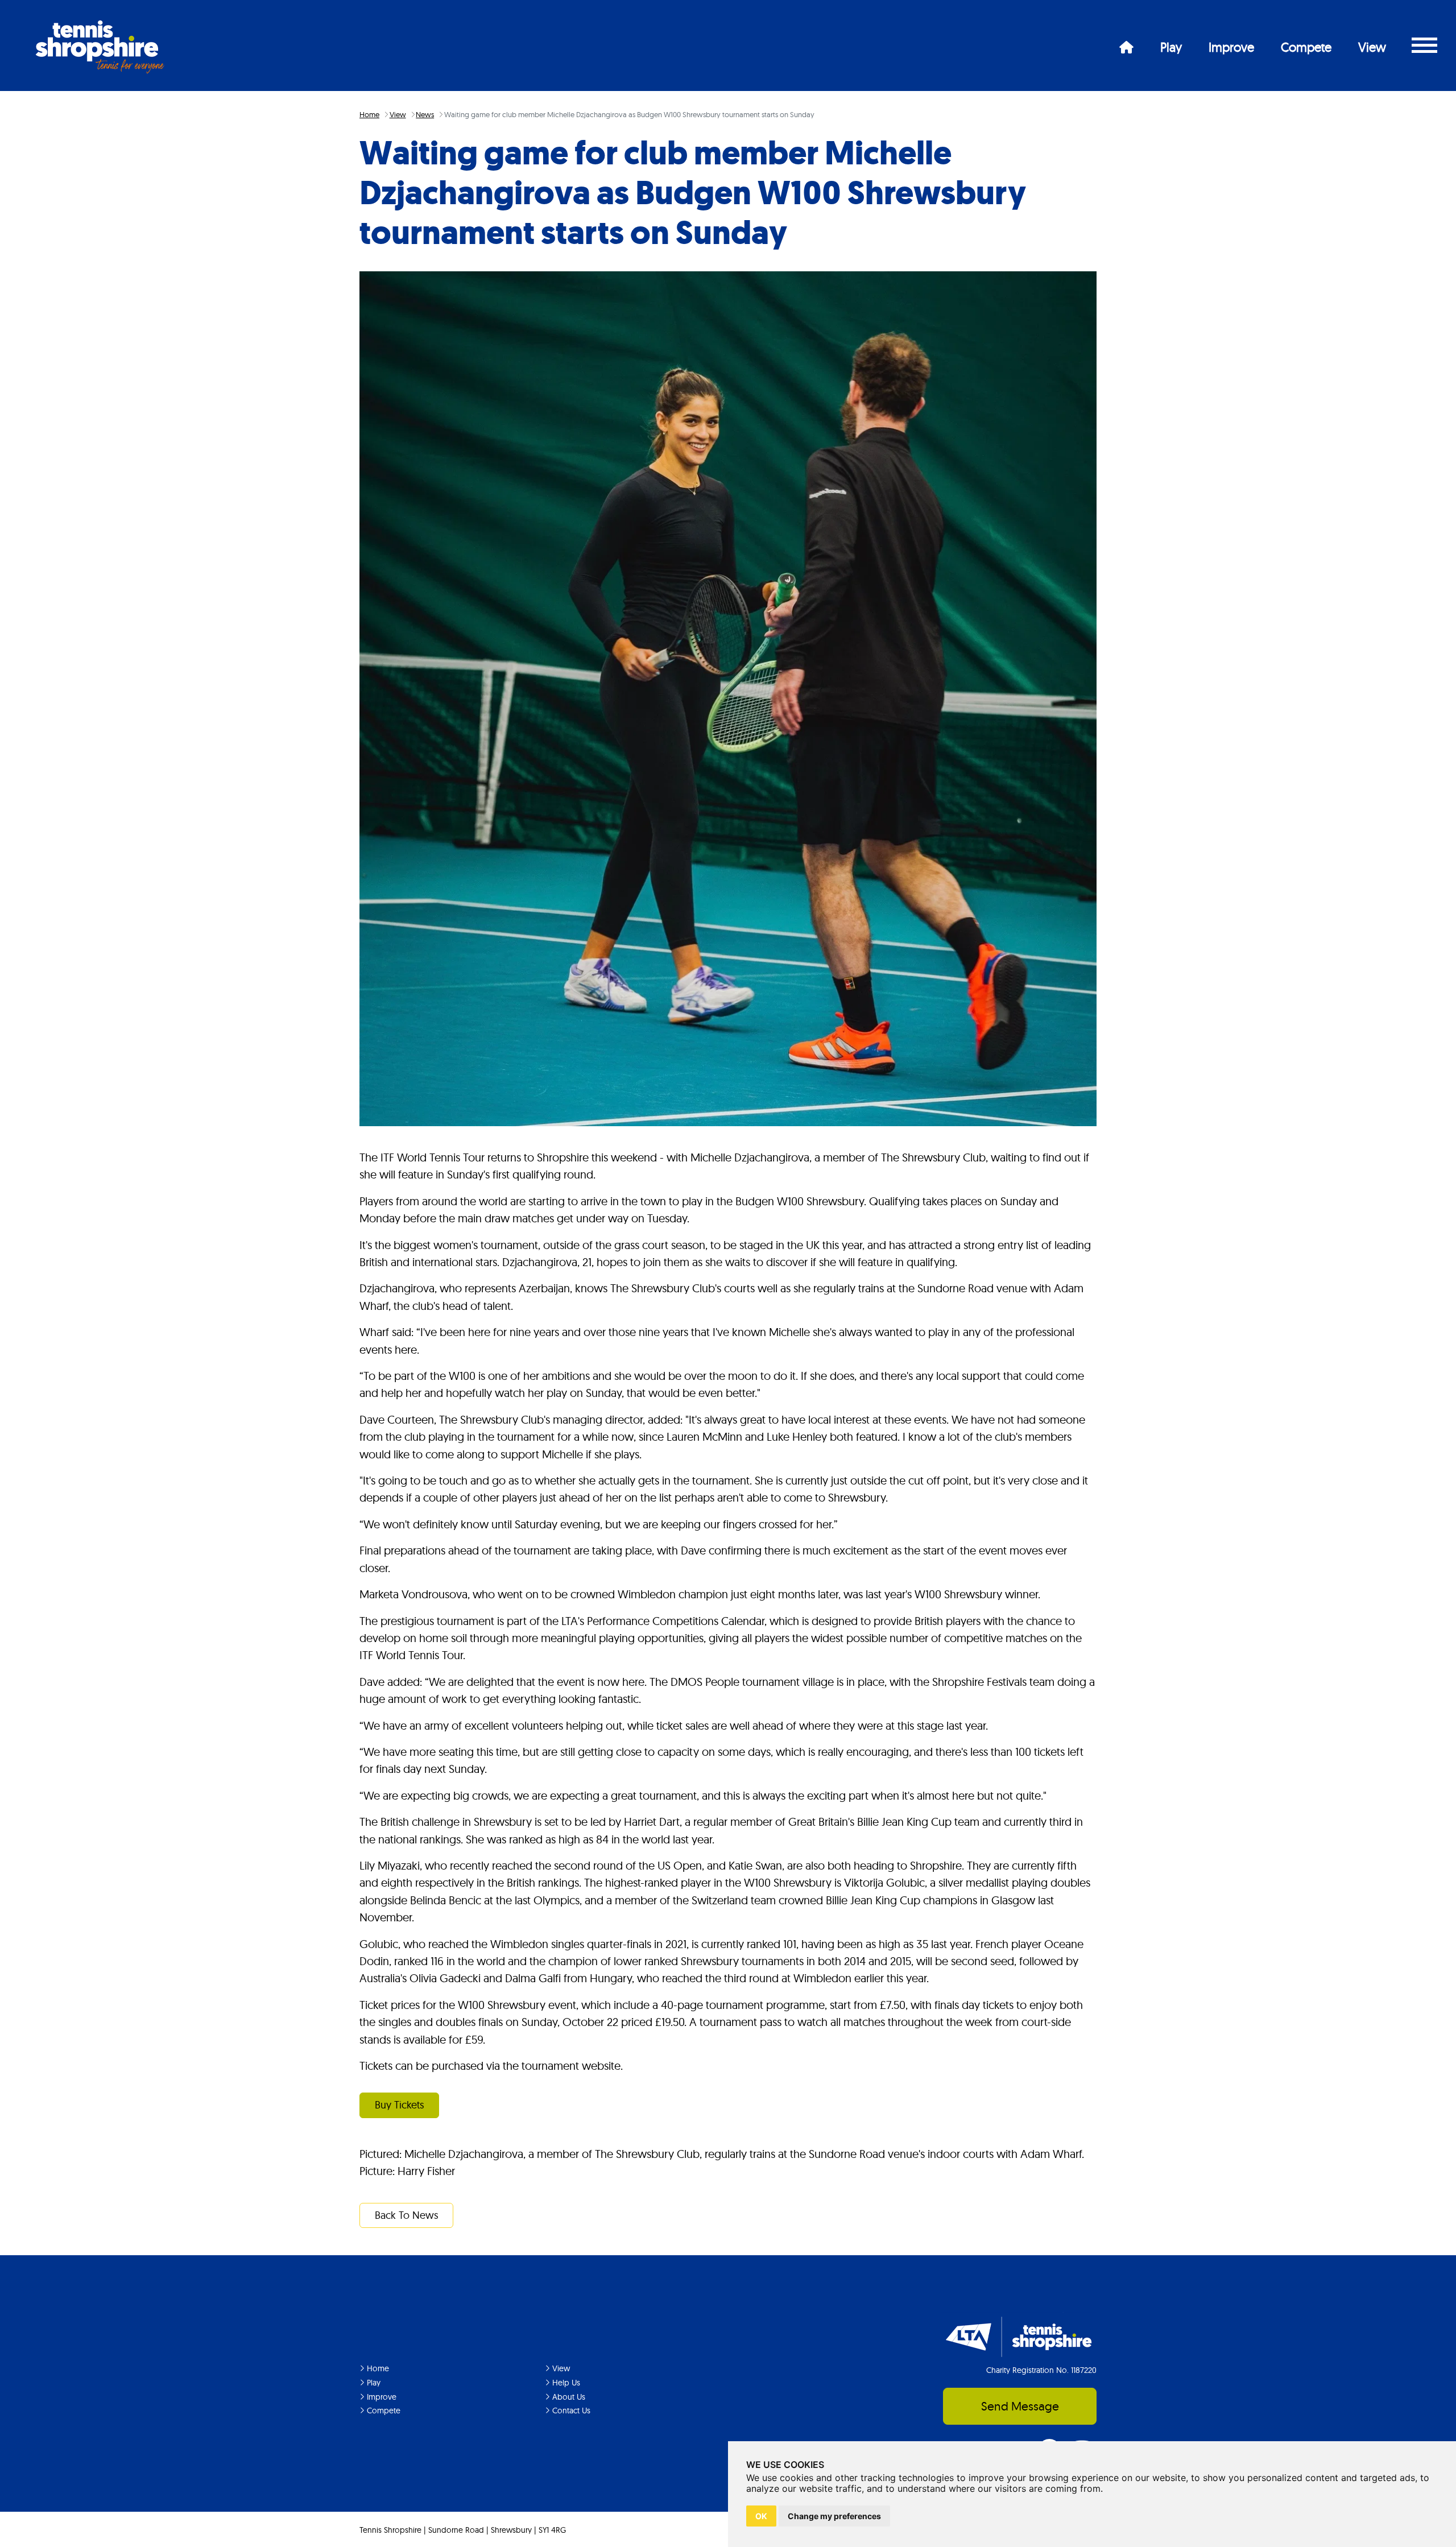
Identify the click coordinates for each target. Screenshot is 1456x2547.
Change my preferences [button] (834, 2516)
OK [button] (761, 2516)
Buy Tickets (400, 2105)
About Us (568, 2397)
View (1372, 47)
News (425, 114)
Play (1171, 47)
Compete (1306, 47)
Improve (1231, 47)
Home (369, 114)
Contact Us (570, 2410)
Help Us (565, 2383)
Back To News (407, 2215)
